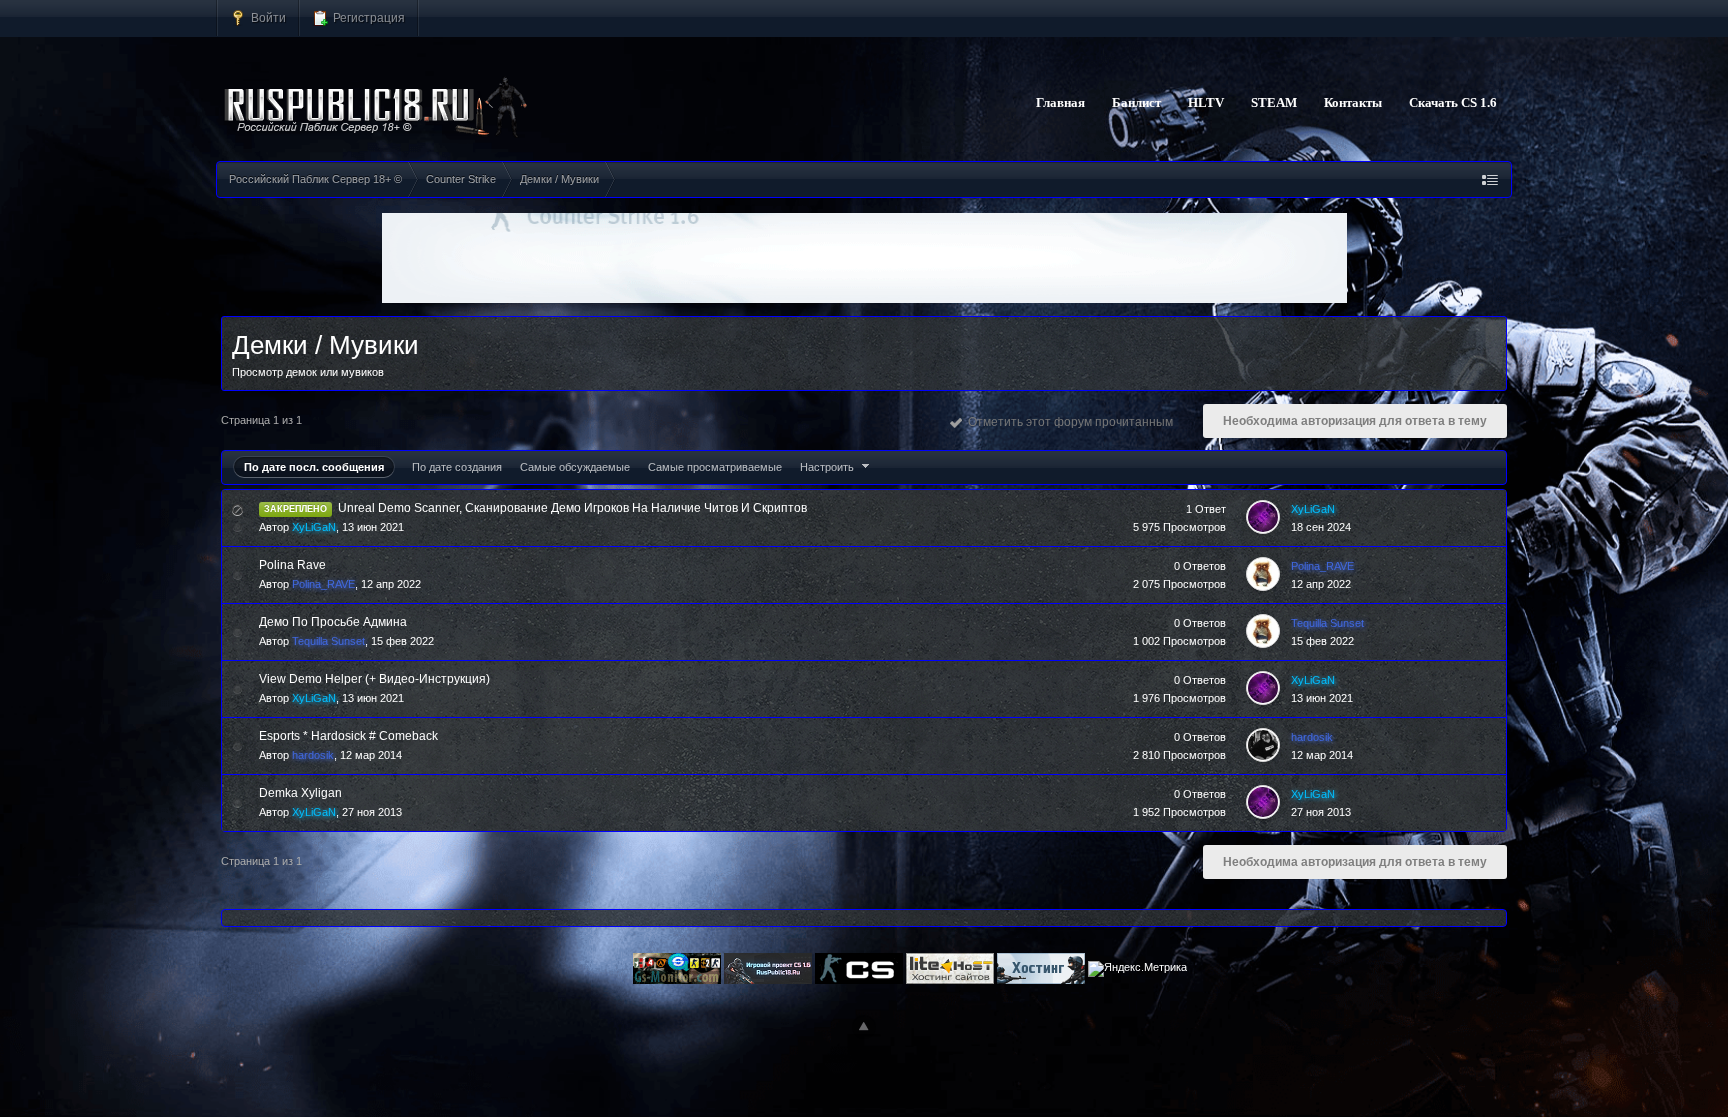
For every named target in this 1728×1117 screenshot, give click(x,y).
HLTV (1206, 103)
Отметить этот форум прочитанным (1067, 422)
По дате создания (457, 467)
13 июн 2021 (1322, 698)
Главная (1060, 103)
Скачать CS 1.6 (1453, 103)
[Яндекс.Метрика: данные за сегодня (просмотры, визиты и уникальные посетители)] (1137, 969)
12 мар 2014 (1322, 755)
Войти (267, 17)
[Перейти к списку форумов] (376, 108)
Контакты (1353, 103)
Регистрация (367, 17)
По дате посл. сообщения (314, 467)
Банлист (1136, 103)
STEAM (1274, 103)
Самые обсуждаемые (575, 467)
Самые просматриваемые (715, 467)
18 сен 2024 (1321, 527)
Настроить (828, 467)
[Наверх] (864, 1027)
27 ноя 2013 (1321, 812)
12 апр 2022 (1321, 584)
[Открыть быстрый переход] (1490, 179)
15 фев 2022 (1322, 641)
